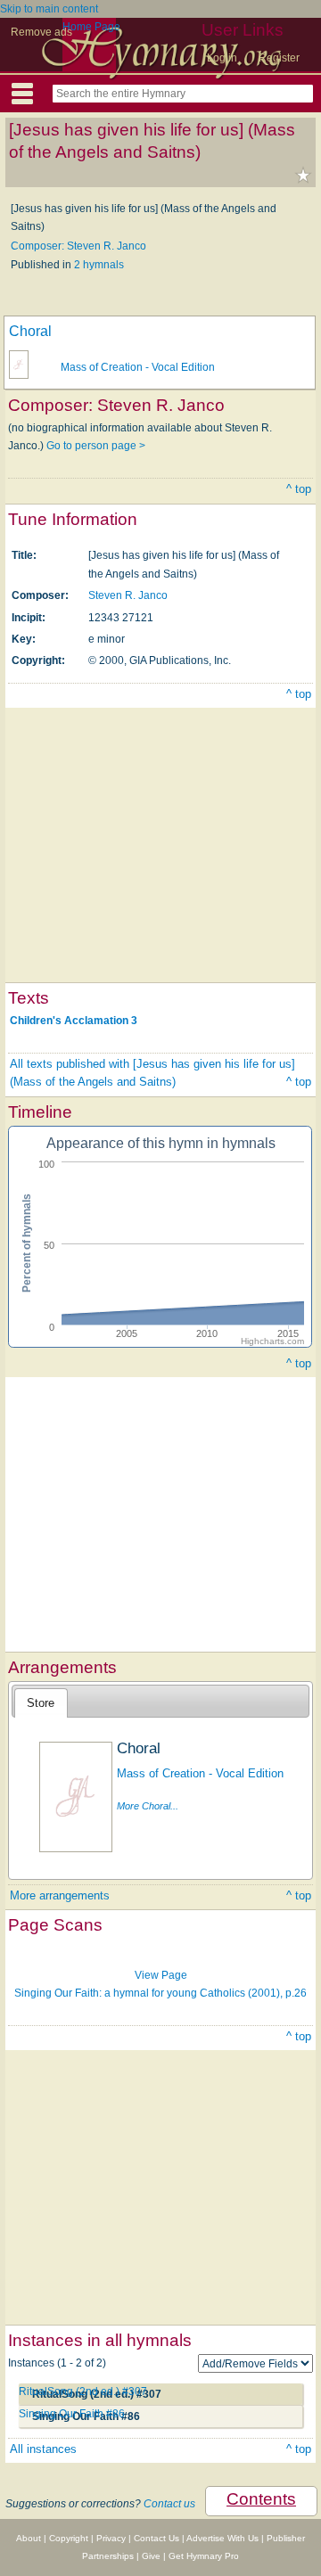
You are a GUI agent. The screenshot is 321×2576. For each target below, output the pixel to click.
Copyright (69, 2538)
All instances (43, 2449)
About (29, 2538)
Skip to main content (49, 9)
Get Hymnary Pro (204, 2556)
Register (279, 58)
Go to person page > (96, 446)
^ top (299, 489)
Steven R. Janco (128, 595)
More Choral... (148, 1806)
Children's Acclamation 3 (74, 1021)
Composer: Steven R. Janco (78, 246)
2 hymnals (99, 265)
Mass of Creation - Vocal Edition (138, 367)
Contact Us (156, 2538)
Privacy (111, 2538)
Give (151, 2556)
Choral (30, 331)
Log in (222, 58)
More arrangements (60, 1895)
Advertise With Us (222, 2538)
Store (41, 1703)
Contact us (169, 2504)
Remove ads (41, 32)
